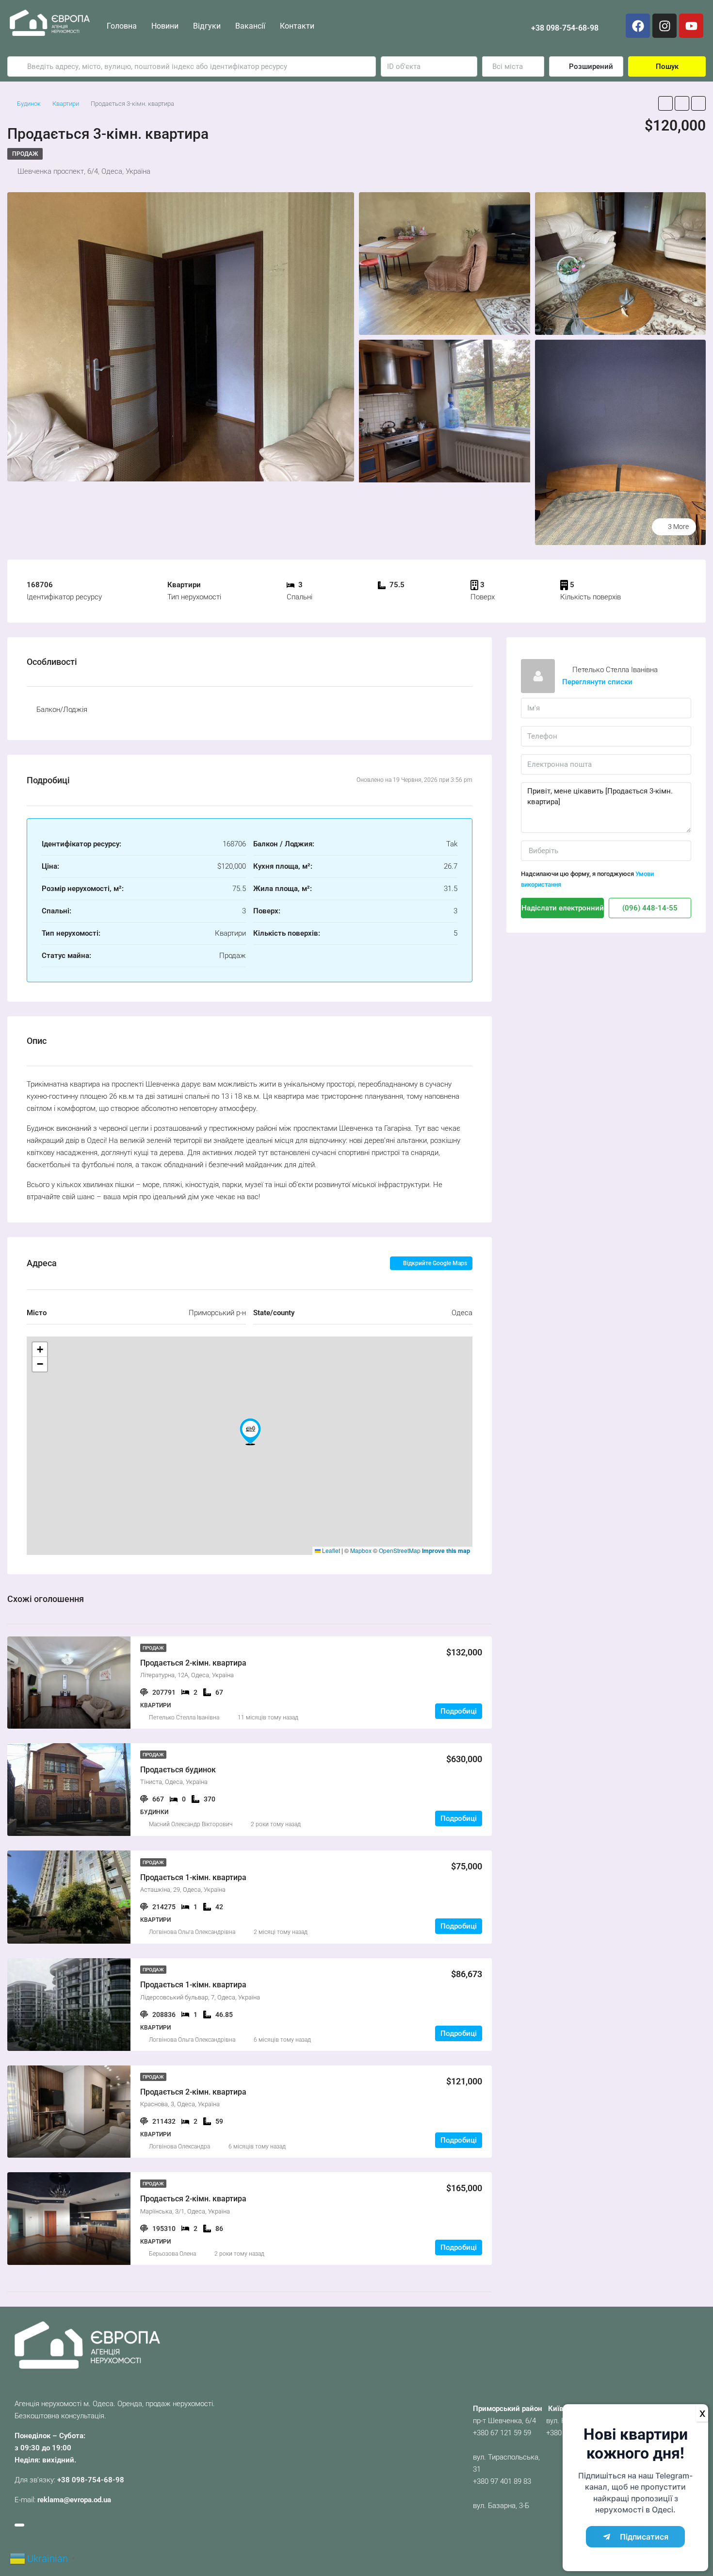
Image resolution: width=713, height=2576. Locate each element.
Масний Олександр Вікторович (191, 1824)
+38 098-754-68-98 (565, 28)
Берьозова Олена (172, 2254)
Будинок (29, 104)
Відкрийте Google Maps (434, 1263)
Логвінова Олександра (179, 2147)
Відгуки (207, 26)
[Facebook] (638, 26)
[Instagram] (664, 26)
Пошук (667, 66)
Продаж (25, 154)
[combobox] (513, 66)
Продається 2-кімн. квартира (193, 1663)
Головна (122, 26)
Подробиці (459, 1711)
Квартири (66, 104)
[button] (250, 1432)
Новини (165, 26)
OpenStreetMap (400, 1550)
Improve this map (446, 1551)
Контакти (297, 26)
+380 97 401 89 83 (502, 2481)
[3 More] (621, 442)
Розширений (590, 66)
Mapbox (361, 1550)
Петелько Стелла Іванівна (184, 1717)
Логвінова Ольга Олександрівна (192, 1932)
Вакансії (250, 26)
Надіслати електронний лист (563, 908)
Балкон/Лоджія (62, 710)
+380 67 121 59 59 (502, 2433)
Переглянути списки (597, 682)
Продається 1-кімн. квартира (193, 1877)
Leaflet (330, 1550)
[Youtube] (691, 26)
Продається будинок (178, 1770)
